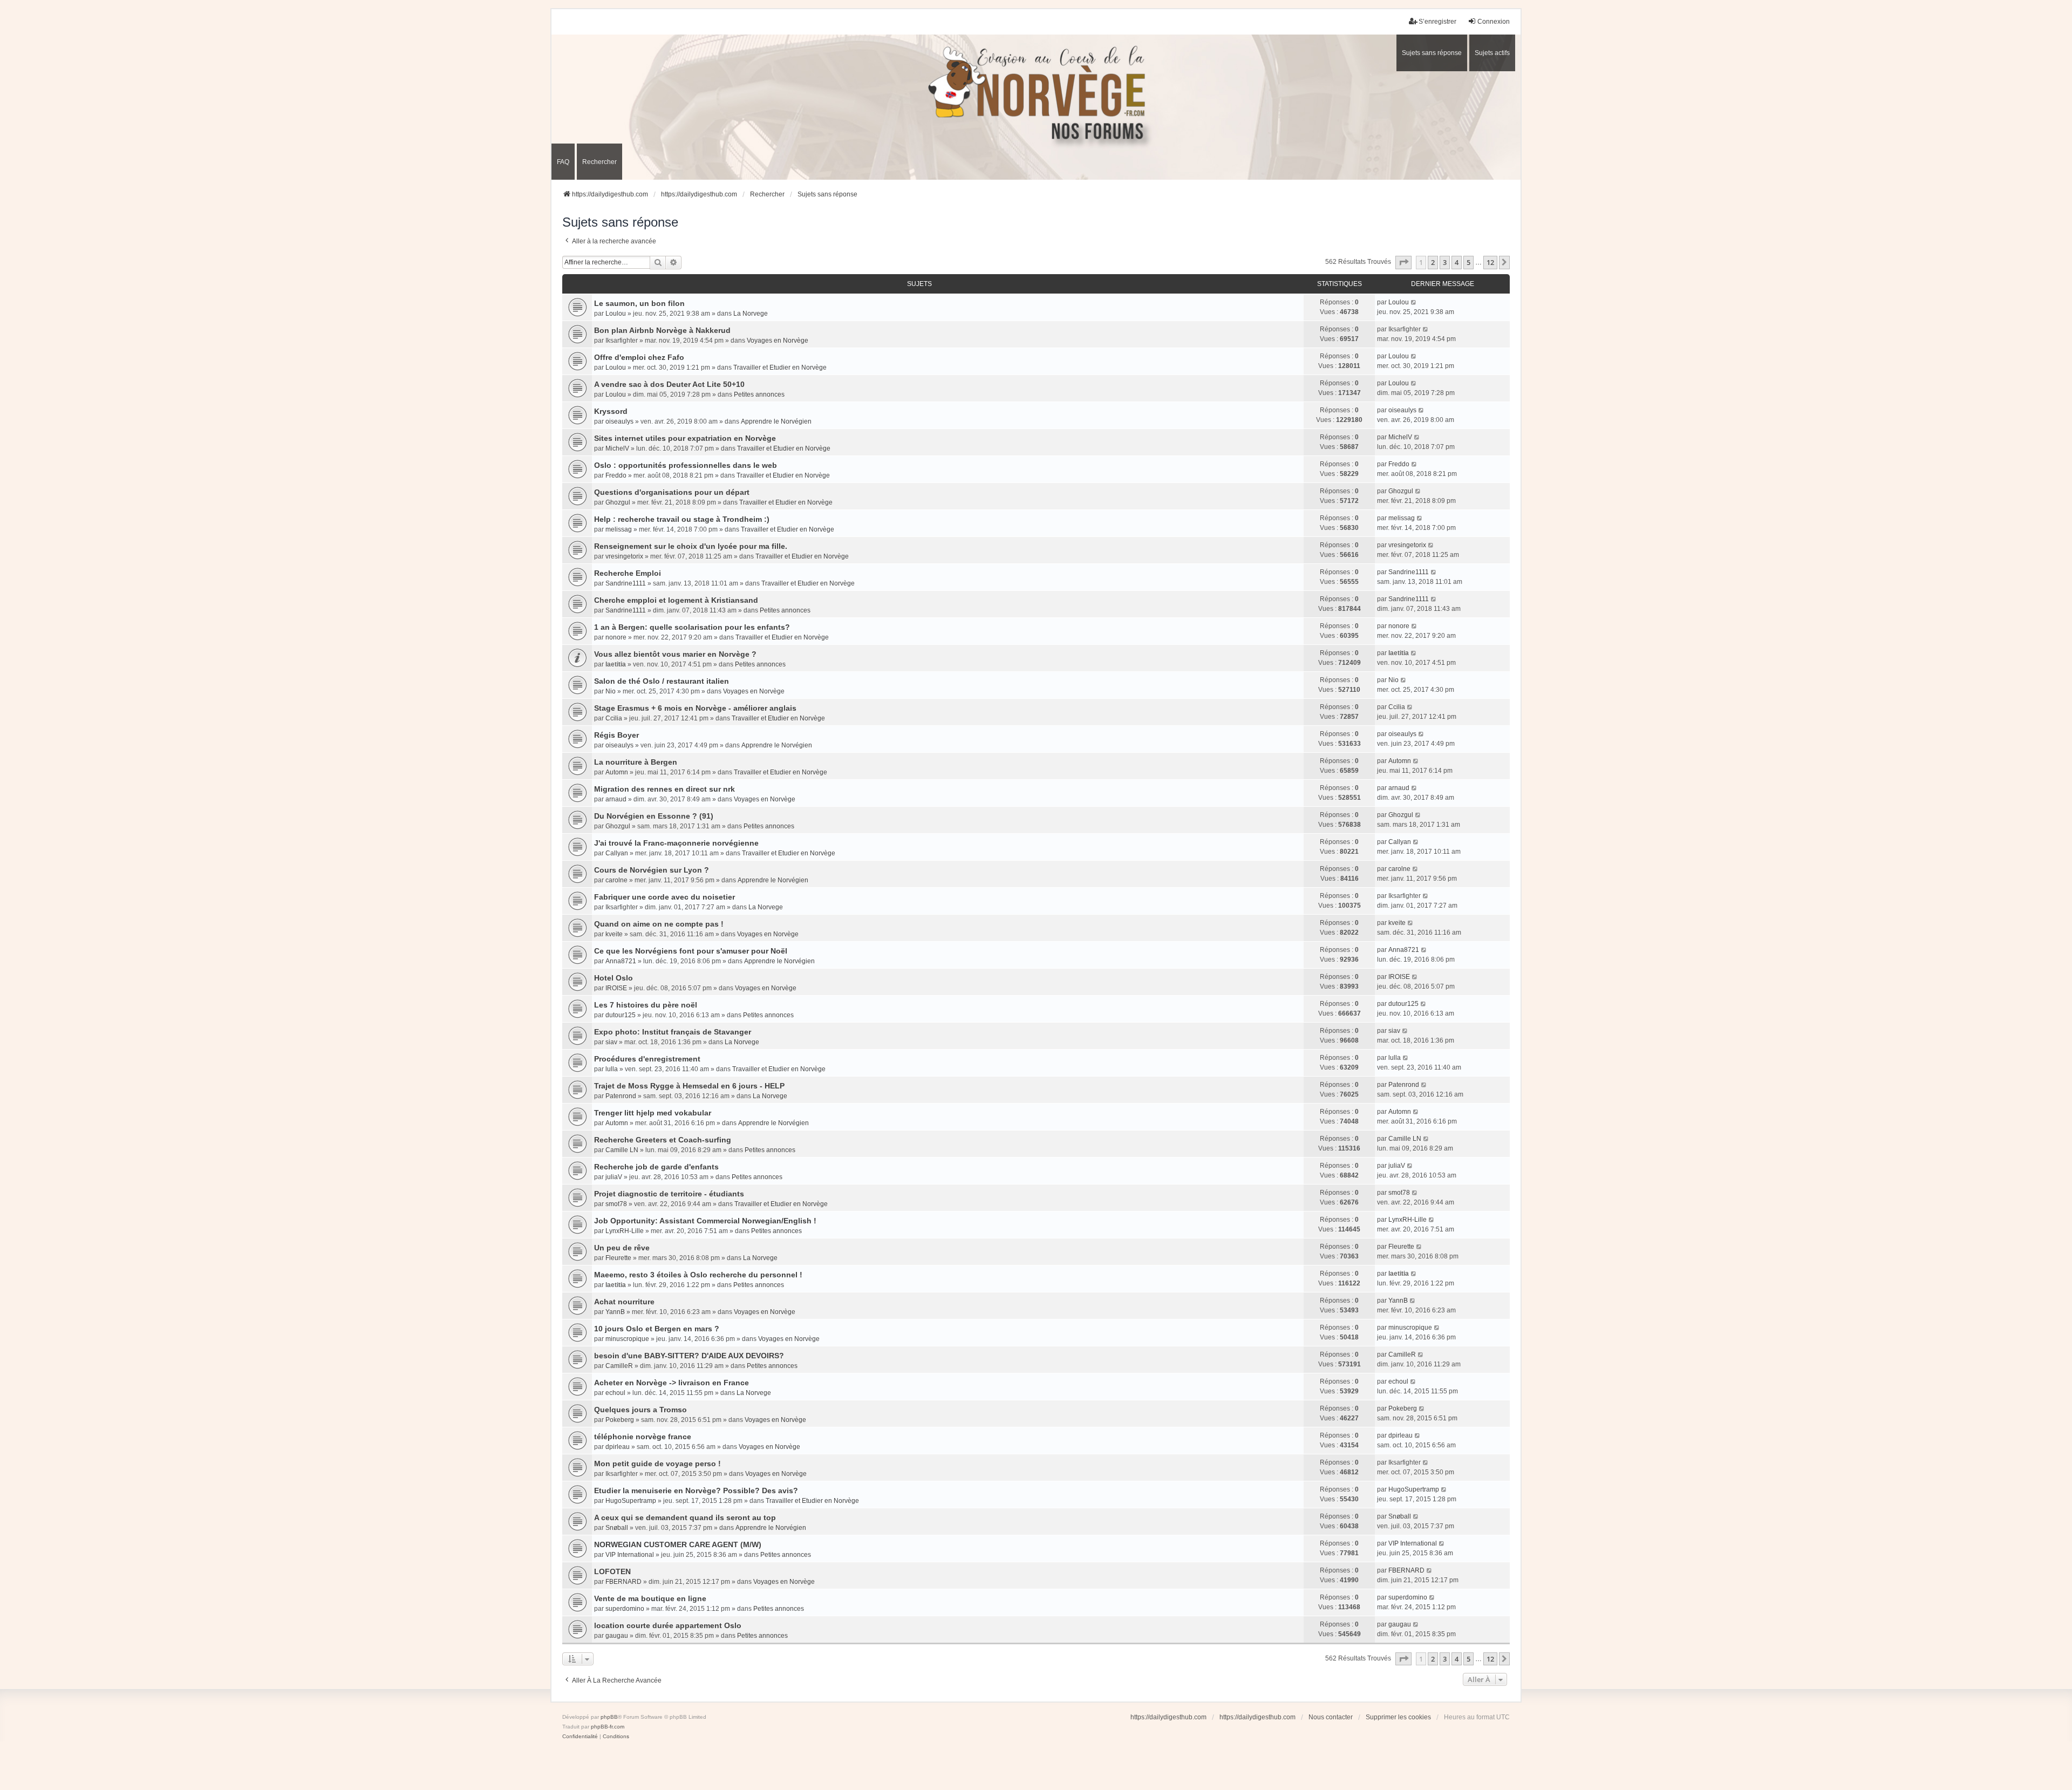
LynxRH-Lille (625, 1231)
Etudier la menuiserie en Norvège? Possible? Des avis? (696, 1490)
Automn (617, 772)
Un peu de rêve (622, 1248)
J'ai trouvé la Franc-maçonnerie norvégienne (676, 843)
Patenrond (621, 1096)
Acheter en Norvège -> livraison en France (672, 1383)
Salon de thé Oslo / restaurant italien (662, 681)
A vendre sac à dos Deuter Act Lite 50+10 (669, 384)
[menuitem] (580, 1737)
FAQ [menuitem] (563, 162)
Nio (611, 691)
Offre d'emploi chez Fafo (639, 357)
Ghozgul (618, 502)
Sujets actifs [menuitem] (1492, 53)
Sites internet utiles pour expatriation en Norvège (685, 438)
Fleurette (618, 1258)
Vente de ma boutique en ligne (650, 1598)
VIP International (630, 1555)
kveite (614, 934)
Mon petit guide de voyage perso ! (657, 1464)
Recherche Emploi (628, 573)
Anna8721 (621, 961)
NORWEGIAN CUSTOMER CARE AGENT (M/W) (678, 1544)
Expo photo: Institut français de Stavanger (673, 1032)
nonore (616, 637)
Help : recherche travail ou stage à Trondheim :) (682, 519)
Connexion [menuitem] (1494, 22)
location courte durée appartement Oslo (668, 1625)
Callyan (617, 853)
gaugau (617, 1636)
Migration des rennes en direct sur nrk (664, 789)
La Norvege (751, 314)
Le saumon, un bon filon (639, 303)
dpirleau (618, 1447)
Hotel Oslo (614, 978)
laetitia (616, 664)
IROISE (616, 988)
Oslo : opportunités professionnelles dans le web (686, 465)
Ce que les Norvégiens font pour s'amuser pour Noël (691, 951)
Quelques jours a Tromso (640, 1410)
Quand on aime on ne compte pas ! (659, 924)
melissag (619, 529)
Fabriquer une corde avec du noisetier (664, 897)
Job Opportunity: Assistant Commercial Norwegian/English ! (705, 1221)
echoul (615, 1393)
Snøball (617, 1528)
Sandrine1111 (626, 583)
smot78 (616, 1204)
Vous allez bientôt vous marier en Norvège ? (675, 654)
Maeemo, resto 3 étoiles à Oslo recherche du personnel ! (698, 1275)
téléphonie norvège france (643, 1437)
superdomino (625, 1609)
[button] (1403, 262)
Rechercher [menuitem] (599, 162)
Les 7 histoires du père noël (646, 1005)
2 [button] (1433, 262)
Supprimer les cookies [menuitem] (1398, 1717)
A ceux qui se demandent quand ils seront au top (685, 1517)
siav (611, 1042)
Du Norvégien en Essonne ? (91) (654, 816)
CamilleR (619, 1366)
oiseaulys (619, 421)
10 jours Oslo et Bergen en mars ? (657, 1329)
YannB (615, 1312)
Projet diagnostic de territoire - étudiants (669, 1194)
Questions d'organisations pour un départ (672, 492)
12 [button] (1490, 262)
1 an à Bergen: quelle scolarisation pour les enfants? (692, 627)
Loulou (616, 314)
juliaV (614, 1177)
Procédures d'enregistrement (647, 1059)
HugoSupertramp (631, 1501)
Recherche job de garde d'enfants (656, 1167)
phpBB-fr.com (608, 1727)
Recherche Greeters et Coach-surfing (663, 1140)
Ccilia (614, 718)
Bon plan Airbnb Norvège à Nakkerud (662, 330)
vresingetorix (624, 556)
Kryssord (611, 411)
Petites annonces (759, 394)
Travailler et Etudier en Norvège (780, 367)
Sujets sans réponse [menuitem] (1432, 53)
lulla (612, 1069)
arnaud (616, 799)
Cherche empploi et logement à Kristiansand (676, 600)
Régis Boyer (616, 735)
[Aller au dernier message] (1414, 302)
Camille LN (622, 1150)
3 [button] (1445, 262)
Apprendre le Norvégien (776, 421)
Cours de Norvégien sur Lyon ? (652, 870)
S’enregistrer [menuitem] (1437, 22)
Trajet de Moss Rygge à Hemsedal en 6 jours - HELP (689, 1086)
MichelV (617, 448)
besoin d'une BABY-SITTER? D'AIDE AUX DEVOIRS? (689, 1356)
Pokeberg (620, 1420)
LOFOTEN (612, 1571)
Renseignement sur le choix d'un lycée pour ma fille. (691, 546)
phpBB (609, 1717)
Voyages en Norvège (778, 341)
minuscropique (627, 1339)
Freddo (616, 475)
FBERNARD (623, 1582)
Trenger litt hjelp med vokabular (653, 1113)
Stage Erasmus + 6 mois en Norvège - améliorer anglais (695, 708)
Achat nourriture (624, 1302)
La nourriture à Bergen (636, 762)
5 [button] (1468, 262)
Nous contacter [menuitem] (1331, 1717)
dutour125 (621, 1015)
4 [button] (1457, 262)
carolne (616, 880)
